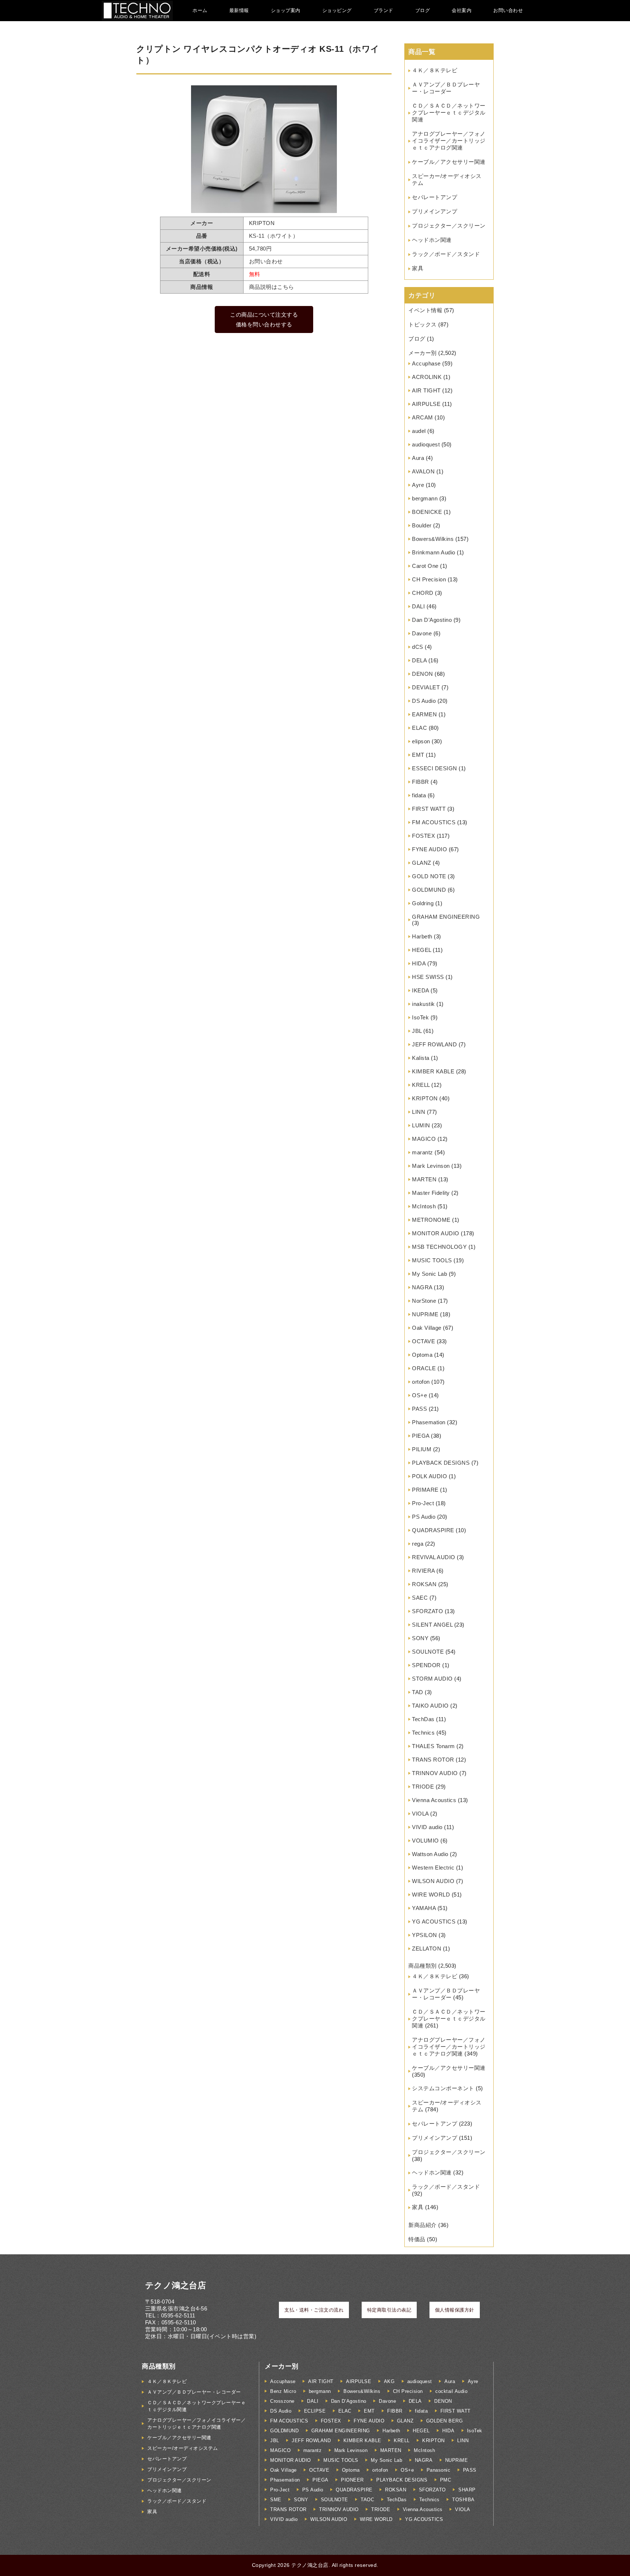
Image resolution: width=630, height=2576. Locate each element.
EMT (418, 755)
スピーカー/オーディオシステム (183, 2448)
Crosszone (282, 2401)
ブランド (384, 10)
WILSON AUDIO (433, 1881)
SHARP (467, 2490)
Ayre (418, 485)
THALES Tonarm (433, 1746)
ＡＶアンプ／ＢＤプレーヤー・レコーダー (194, 2392)
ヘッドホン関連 (432, 240)
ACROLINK (427, 377)
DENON (423, 674)
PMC (446, 2480)
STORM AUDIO (432, 1679)
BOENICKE (427, 512)
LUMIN (421, 1125)
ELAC (419, 728)
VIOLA (420, 1814)
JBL (417, 1031)
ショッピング (337, 10)
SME (276, 2500)
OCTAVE (423, 1341)
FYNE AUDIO (429, 849)
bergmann (425, 498)
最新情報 (239, 10)
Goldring (423, 903)
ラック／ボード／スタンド (446, 254)
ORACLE (424, 1368)
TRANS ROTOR (433, 1760)
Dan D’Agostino (432, 620)
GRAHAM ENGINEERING (446, 917)
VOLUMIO (425, 1841)
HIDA (419, 963)
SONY (420, 1638)
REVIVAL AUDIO (434, 1557)
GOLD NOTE (429, 876)
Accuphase (426, 363)
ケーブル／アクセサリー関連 (449, 162)
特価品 (417, 2239)
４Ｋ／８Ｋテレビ (435, 70)
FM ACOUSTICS (434, 822)
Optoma (422, 1355)
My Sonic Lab (429, 1274)
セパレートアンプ (435, 197)
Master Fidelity (431, 1193)
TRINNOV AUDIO (435, 1773)
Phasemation (429, 1422)
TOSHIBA (463, 2500)
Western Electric (433, 1868)
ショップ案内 (286, 10)
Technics (423, 1733)
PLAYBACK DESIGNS (441, 1463)
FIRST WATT (429, 809)
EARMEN (424, 714)
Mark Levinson (431, 1166)
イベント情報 (425, 310)
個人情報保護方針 (455, 2310)
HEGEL (422, 950)
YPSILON (425, 1935)
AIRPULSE (426, 404)
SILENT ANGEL (432, 1625)
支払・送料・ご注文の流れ (314, 2310)
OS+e (419, 1395)
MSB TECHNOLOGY (439, 1247)
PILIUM (422, 1449)
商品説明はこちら (272, 287)
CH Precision (429, 579)
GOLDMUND (429, 890)
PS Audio (424, 1517)
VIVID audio (427, 1827)
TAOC (367, 2500)
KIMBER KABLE (433, 1071)
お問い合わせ (508, 10)
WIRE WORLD (431, 1895)
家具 (418, 268)
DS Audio (424, 701)
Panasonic (439, 2470)
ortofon (421, 1382)
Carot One (425, 566)
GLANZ (422, 863)
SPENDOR (426, 1665)
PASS (419, 1409)
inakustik (423, 1004)
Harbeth (422, 936)
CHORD (423, 593)
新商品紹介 (423, 2225)
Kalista (421, 1058)
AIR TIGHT (426, 390)
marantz (423, 1152)
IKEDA (421, 990)
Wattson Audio (430, 1854)
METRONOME (431, 1220)
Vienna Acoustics (434, 1800)
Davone (422, 633)
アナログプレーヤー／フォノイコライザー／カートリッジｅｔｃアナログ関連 (449, 141)
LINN (419, 1112)
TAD (418, 1692)
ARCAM (423, 417)
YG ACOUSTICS (434, 1922)
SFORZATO (427, 1611)
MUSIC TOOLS (432, 1260)
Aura (418, 458)
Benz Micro (283, 2391)
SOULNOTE (428, 1652)
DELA (419, 660)
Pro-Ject (423, 1503)
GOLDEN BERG (445, 2421)
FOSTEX (423, 836)
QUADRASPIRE (433, 1530)
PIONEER (352, 2480)
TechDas (423, 1719)
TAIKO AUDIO (430, 1706)
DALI (418, 606)
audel (419, 431)
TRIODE (423, 1787)
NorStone (424, 1301)
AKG (389, 2381)
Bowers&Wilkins (433, 539)
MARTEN (424, 1179)
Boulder (422, 525)
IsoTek (420, 1017)
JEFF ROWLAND (434, 1044)
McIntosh (424, 1206)
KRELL (421, 1085)
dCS (418, 647)
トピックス (423, 324)
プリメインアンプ (435, 211)
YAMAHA (424, 1908)
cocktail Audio (451, 2391)
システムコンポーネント (443, 2088)
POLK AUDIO (429, 1476)
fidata (419, 795)
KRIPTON (425, 1098)
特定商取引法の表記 (389, 2310)
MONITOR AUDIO (436, 1233)
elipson (421, 741)
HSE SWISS (428, 977)
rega (418, 1544)
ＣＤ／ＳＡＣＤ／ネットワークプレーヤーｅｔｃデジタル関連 (449, 113)
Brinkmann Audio (434, 552)
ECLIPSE (315, 2411)
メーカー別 (423, 353)
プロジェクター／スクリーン (449, 226)
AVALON (423, 471)
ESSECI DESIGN (435, 768)
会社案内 (462, 10)
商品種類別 (423, 1966)
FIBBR (421, 782)
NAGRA (422, 1287)
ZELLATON (427, 1949)
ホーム (200, 10)
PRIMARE (425, 1490)
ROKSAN (424, 1584)
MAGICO (424, 1139)
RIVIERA (423, 1571)
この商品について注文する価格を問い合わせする (264, 319)
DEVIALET (426, 687)
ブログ (423, 10)
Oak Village (427, 1328)
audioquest (426, 444)
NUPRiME (425, 1314)
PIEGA (421, 1436)
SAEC (420, 1598)
